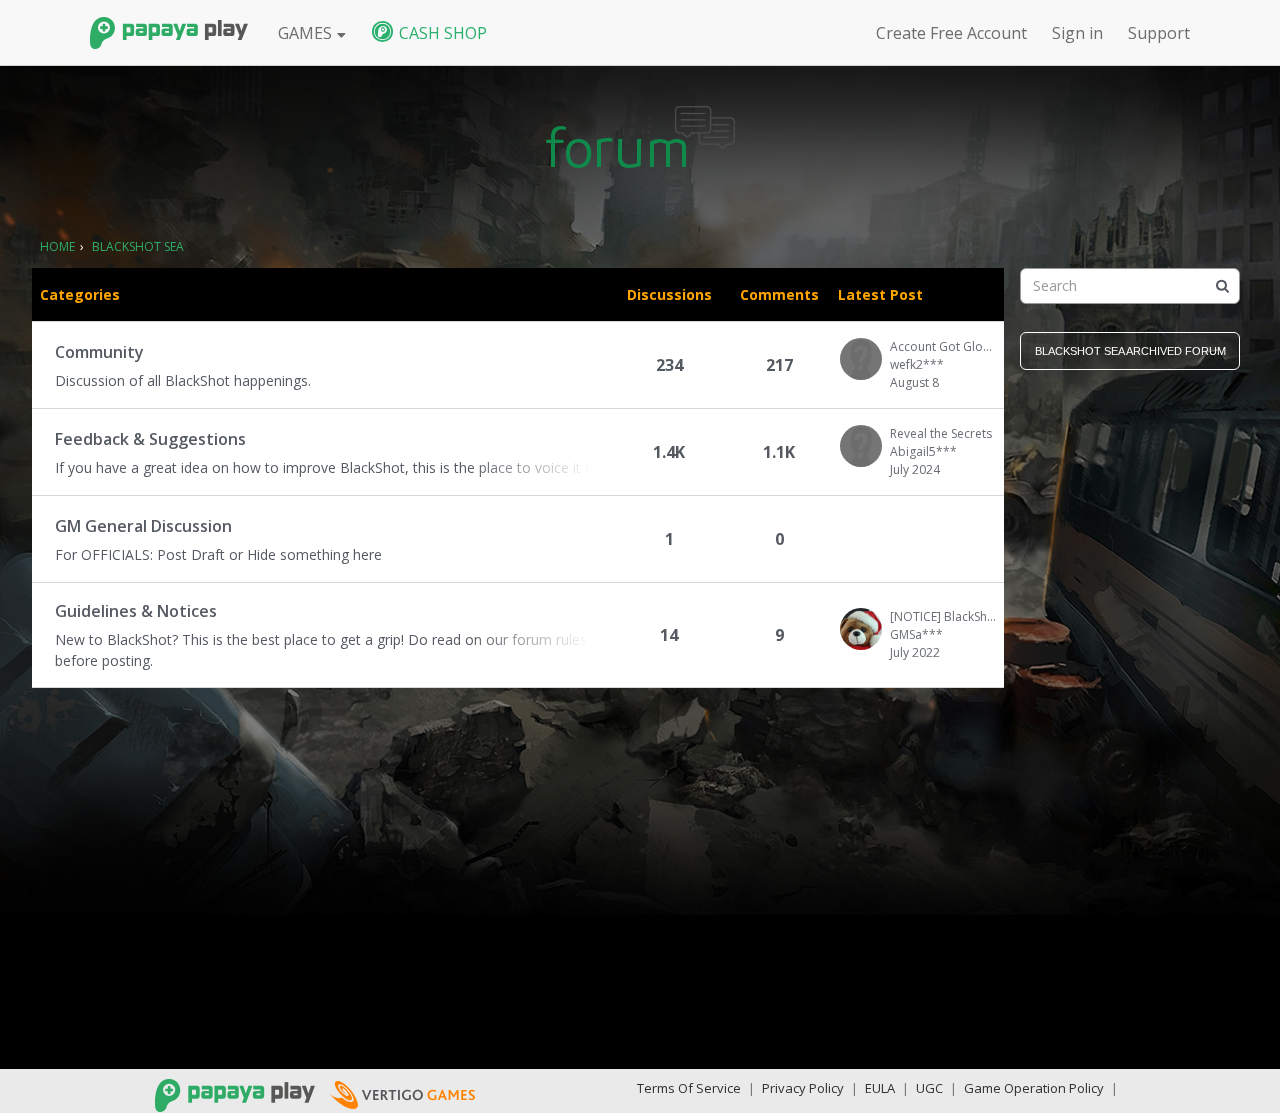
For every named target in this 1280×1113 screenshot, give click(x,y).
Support (1159, 33)
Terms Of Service (689, 1088)
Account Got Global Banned (943, 346)
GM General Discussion (143, 526)
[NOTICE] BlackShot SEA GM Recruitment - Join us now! (943, 616)
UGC (929, 1088)
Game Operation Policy (1034, 1088)
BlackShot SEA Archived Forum (1130, 351)
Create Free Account (951, 33)
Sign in (1077, 33)
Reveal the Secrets (941, 433)
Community (99, 352)
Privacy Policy (803, 1088)
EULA (880, 1088)
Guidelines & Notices (136, 611)
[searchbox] (1130, 286)
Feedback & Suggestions (150, 439)
